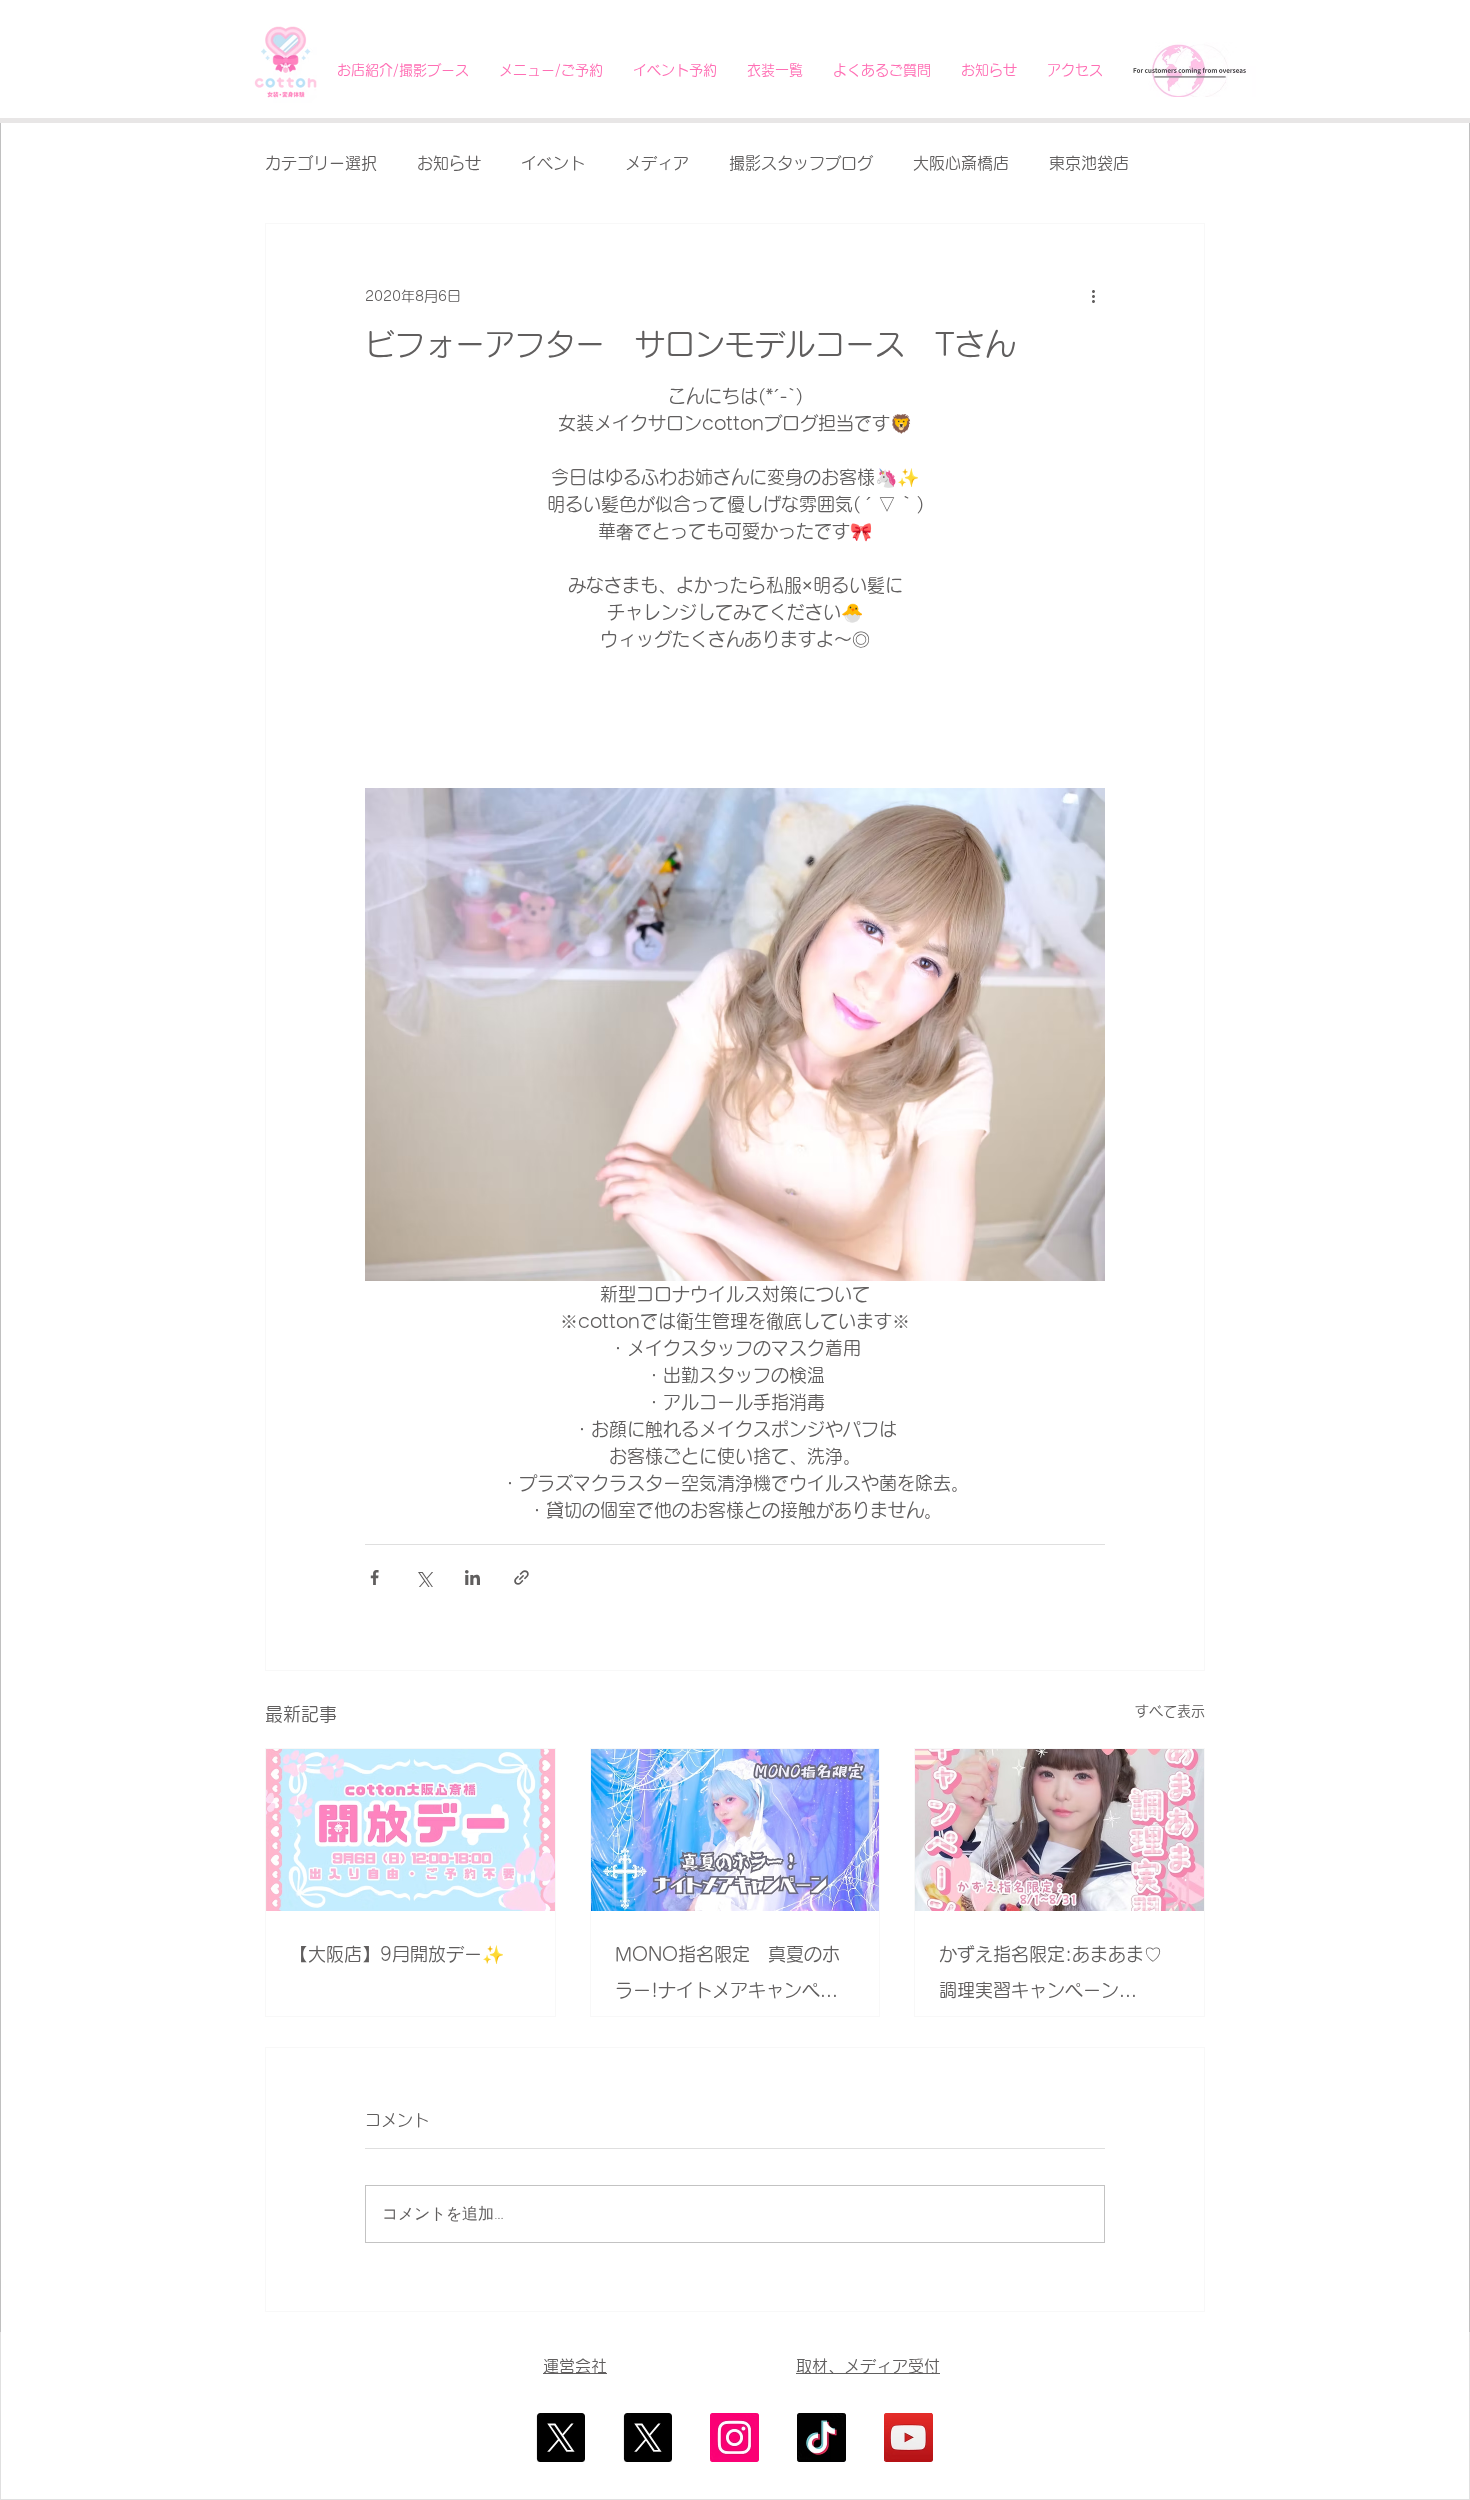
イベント (553, 163)
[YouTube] (908, 2437)
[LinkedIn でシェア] (472, 1577)
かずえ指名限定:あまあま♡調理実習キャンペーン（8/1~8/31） (1050, 1976)
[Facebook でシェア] (374, 1577)
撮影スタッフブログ (801, 163)
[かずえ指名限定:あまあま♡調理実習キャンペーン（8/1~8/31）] (1059, 1830)
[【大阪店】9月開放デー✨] (410, 1830)
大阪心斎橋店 (961, 163)
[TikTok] (821, 2437)
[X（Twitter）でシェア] (423, 1577)
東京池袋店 (1089, 163)
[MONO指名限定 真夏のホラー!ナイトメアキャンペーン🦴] (735, 1830)
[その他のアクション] (1093, 296)
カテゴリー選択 (321, 163)
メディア (657, 163)
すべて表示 (1170, 1711)
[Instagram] (734, 2437)
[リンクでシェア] (521, 1577)
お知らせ (449, 163)
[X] (560, 2437)
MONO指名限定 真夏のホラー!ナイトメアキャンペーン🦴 (727, 1976)
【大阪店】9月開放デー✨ (397, 1954)
